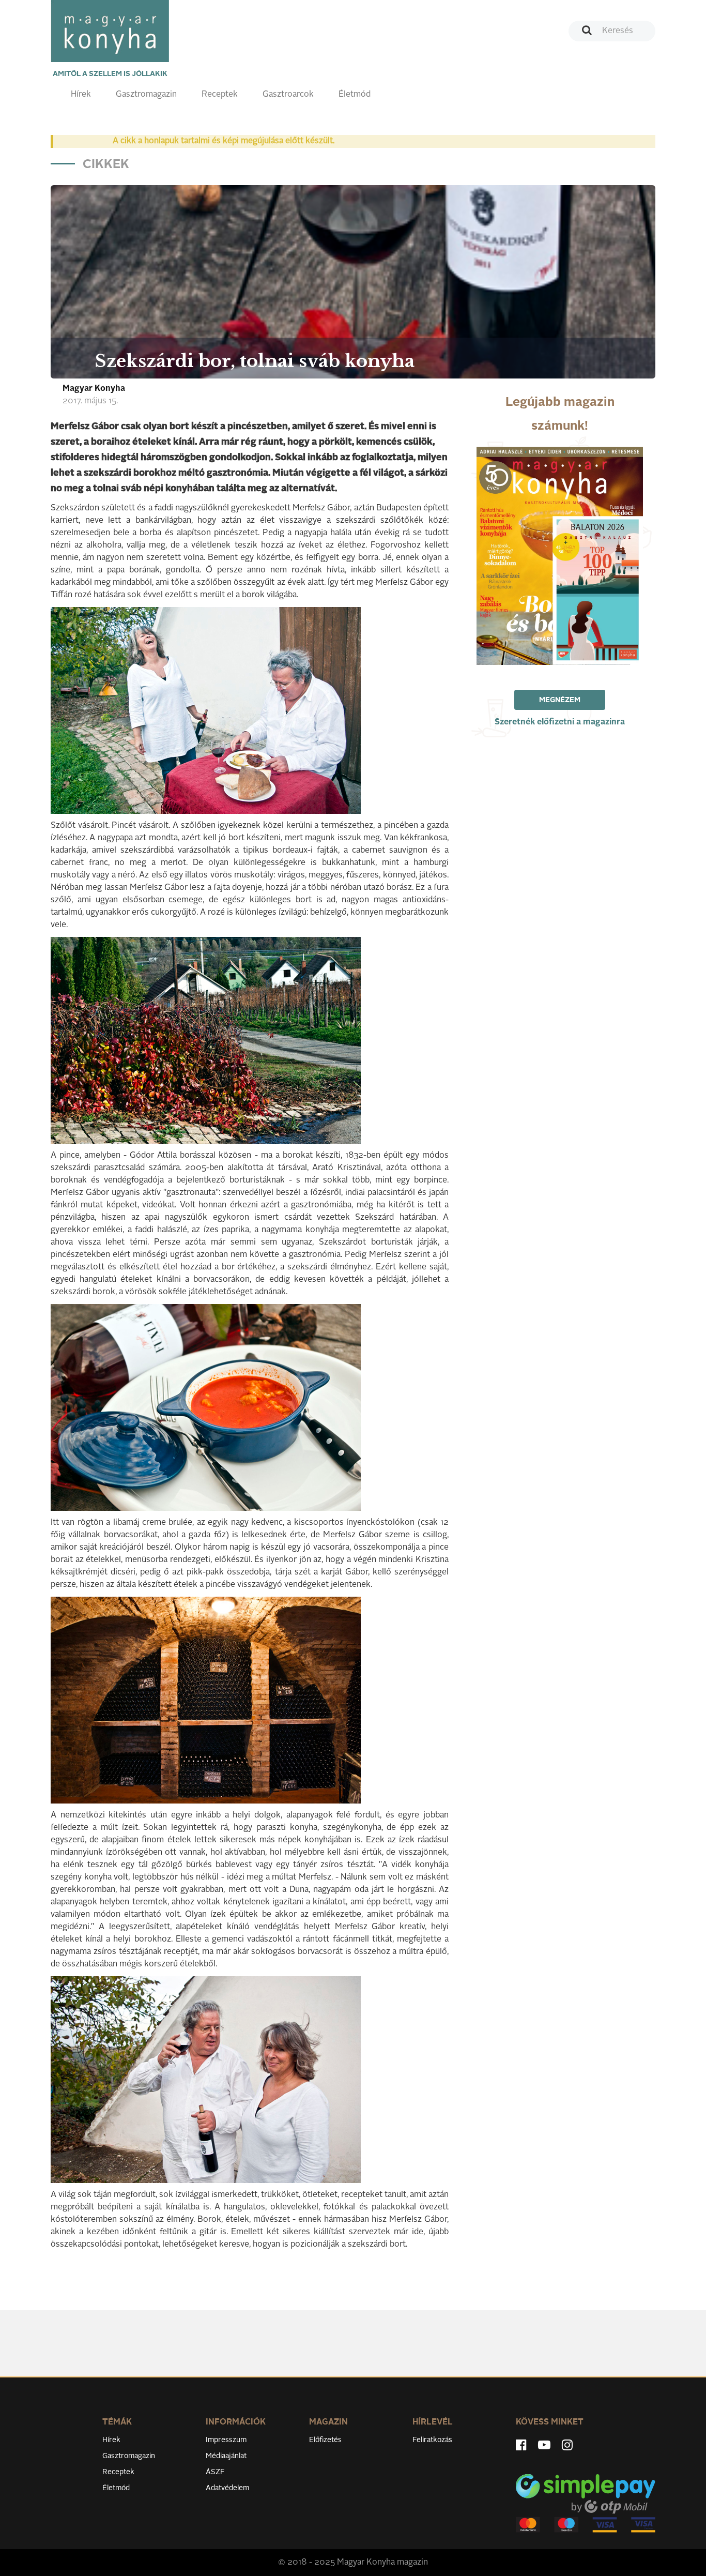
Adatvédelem (227, 2488)
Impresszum (226, 2440)
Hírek (81, 95)
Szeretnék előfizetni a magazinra (560, 722)
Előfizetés (325, 2440)
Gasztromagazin (146, 95)
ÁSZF (215, 2472)
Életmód (355, 95)
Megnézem (560, 700)
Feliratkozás (432, 2440)
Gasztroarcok (288, 95)
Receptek (220, 95)
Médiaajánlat (226, 2456)
